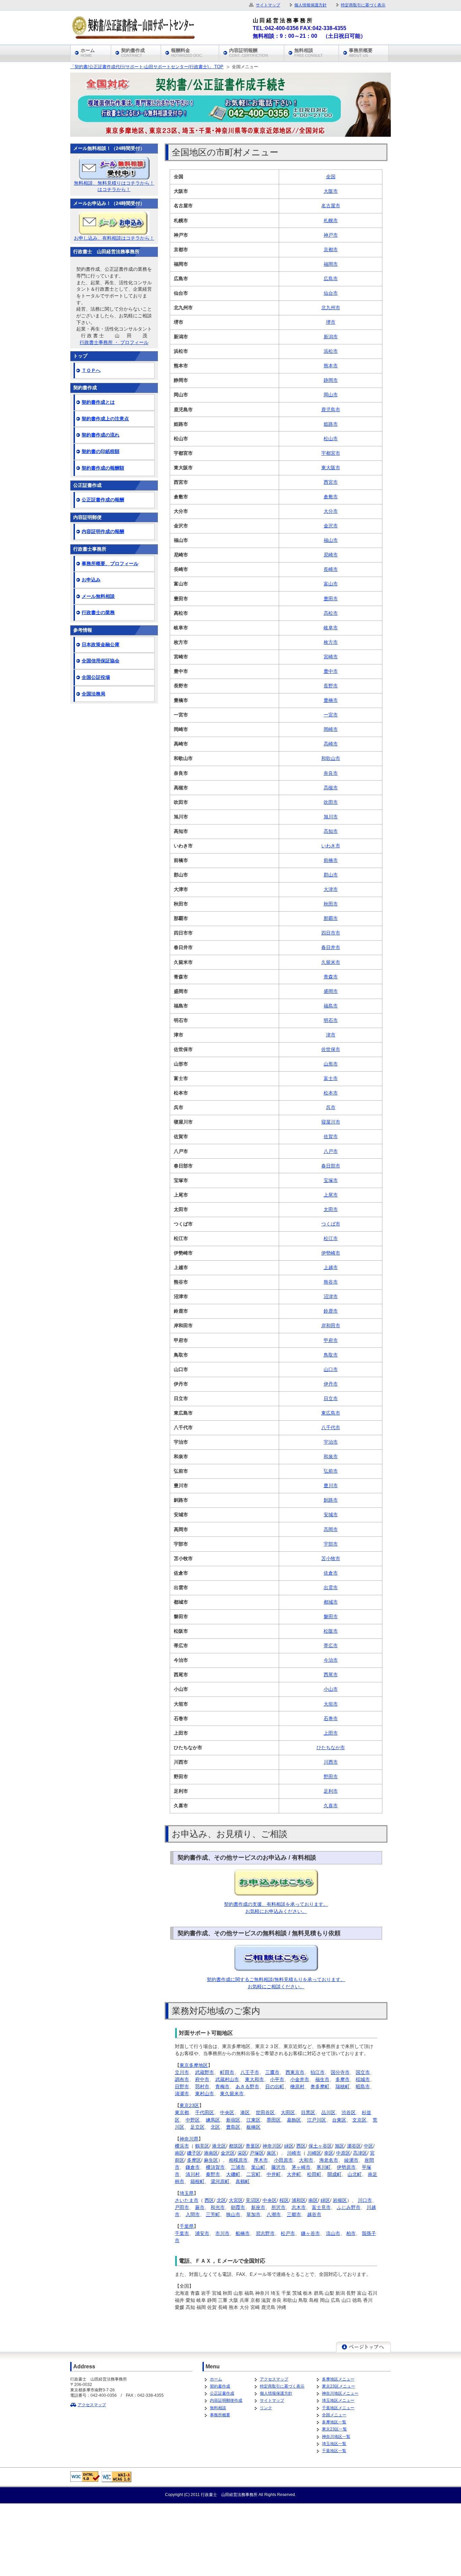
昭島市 (363, 2086)
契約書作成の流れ (101, 435)
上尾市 (331, 1195)
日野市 (182, 2086)
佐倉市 (331, 1573)
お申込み (91, 580)
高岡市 (331, 1529)
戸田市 (182, 2207)
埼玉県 (187, 2193)
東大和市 (254, 2079)
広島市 (331, 279)
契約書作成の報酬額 (103, 468)
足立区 (197, 2127)
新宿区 (233, 2120)
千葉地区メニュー (338, 2408)
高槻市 (331, 788)
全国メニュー (334, 2415)
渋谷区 (349, 2112)
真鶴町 (243, 2181)
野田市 (331, 1777)
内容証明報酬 (249, 53)
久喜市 (331, 1806)
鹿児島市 (331, 410)
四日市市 (331, 933)
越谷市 (314, 2214)
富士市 (331, 1078)
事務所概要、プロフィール (110, 563)
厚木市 (261, 2160)
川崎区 (314, 2153)
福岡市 (331, 264)
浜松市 (331, 351)
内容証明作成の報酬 (103, 531)
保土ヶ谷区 (320, 2146)
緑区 (289, 2146)
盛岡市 (331, 991)
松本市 (331, 1093)
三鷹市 (272, 2072)
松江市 (331, 1238)
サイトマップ (272, 2400)
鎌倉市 (193, 2167)
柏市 (351, 2233)
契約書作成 (220, 2386)
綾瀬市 (351, 2160)
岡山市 (331, 395)
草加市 (253, 2214)
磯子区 (194, 2153)
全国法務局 (93, 694)
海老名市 (329, 2160)
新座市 (258, 2207)
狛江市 (318, 2072)
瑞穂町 (343, 2086)
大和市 (306, 2160)
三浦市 (238, 2167)
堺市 (331, 322)
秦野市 (213, 2174)
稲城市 (363, 2079)
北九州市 (331, 308)
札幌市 (331, 220)
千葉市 (182, 2233)
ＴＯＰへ (91, 370)
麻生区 (211, 2160)
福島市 (331, 1006)
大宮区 (236, 2200)
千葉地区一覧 (334, 2451)
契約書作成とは (98, 402)
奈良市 (331, 773)
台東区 (339, 2120)
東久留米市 (232, 2094)
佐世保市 (331, 1049)
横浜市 (182, 2146)
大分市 (331, 511)
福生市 (322, 2079)
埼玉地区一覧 (334, 2443)
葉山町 (258, 2167)
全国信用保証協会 (101, 661)
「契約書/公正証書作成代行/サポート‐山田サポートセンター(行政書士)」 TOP (147, 67)
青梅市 (222, 2086)
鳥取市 (331, 1355)
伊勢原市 (346, 2167)
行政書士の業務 (98, 612)
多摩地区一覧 (334, 2422)
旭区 (340, 2146)
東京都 (182, 2112)
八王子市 (250, 2072)
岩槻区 (340, 2200)
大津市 (331, 889)
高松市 (331, 613)
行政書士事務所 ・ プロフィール (114, 342)
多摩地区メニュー (338, 2379)
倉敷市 (331, 497)
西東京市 (295, 2072)
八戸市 (331, 1151)
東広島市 (331, 1413)
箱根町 (197, 2181)
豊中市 (331, 671)
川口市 (365, 2200)
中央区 (227, 2112)
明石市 (331, 1020)
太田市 (331, 1209)
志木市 (299, 2207)
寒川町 (324, 2167)
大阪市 (331, 191)
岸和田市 (331, 1325)
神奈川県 (189, 2139)
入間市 (193, 2214)
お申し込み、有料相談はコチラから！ (114, 238)
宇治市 (331, 1442)
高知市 (331, 831)
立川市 (182, 2072)
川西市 (331, 1762)
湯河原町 (220, 2181)
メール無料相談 (98, 596)
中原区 (343, 2153)
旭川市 (331, 817)
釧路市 (331, 1500)
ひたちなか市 (331, 1747)
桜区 (284, 2200)
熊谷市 (331, 1282)
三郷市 (294, 2214)
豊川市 (331, 1486)
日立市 (331, 1398)
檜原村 (297, 2086)
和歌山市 (331, 758)
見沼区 (253, 2200)
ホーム (216, 2379)
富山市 (331, 584)
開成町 (334, 2174)
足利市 (331, 1791)
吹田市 (331, 802)
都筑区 (236, 2146)
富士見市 (321, 2207)
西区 (301, 2146)
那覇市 (331, 918)
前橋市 (331, 860)
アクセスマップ (92, 2405)
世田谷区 (265, 2112)
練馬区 (213, 2120)
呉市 (331, 1107)
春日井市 (331, 947)
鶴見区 (202, 2146)
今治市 (331, 1660)
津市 (331, 1035)
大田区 (288, 2112)
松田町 (314, 2174)
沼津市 (331, 1296)
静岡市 (331, 380)
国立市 (363, 2072)
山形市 (331, 1064)
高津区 (360, 2153)
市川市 (222, 2233)
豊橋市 (331, 700)
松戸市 (288, 2233)
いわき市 (331, 846)
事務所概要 (220, 2415)
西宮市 (331, 482)
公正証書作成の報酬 (103, 500)
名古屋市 (331, 206)
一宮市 (331, 715)
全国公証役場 (96, 677)
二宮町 (253, 2174)
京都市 (331, 249)
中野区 (193, 2120)
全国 (331, 177)
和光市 (218, 2207)
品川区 (328, 2112)
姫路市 (331, 424)
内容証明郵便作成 (226, 2400)
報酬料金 (187, 53)
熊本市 (331, 366)
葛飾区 (294, 2120)
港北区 (219, 2146)
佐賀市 (331, 1136)
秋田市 (331, 904)
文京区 (359, 2120)
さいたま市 (187, 2200)
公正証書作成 (222, 2393)
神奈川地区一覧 (336, 2436)
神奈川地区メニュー (340, 2393)
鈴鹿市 (331, 1311)
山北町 (355, 2174)
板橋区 (253, 2127)
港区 (245, 2112)
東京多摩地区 (194, 2065)
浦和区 (299, 2200)
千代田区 (205, 2112)
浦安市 (202, 2233)
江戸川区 (317, 2120)
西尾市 (331, 1675)
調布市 (182, 2079)
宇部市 (331, 1544)
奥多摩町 (320, 2086)
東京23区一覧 (334, 2429)
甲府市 (331, 1340)
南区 (180, 2153)
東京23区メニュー (338, 2386)
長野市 (331, 686)
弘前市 (331, 1471)
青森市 (331, 977)
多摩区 (194, 2160)
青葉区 (253, 2146)
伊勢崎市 (331, 1253)
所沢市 (278, 2207)
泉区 (271, 2153)
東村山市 (205, 2094)
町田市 (227, 2072)
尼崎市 (331, 555)
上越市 (331, 1267)
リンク (266, 2408)
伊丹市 (331, 1384)
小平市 (277, 2079)
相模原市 (238, 2160)
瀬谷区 (354, 2146)
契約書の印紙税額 (101, 451)
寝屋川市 (331, 1122)
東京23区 (189, 2105)
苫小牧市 (331, 1558)
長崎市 (331, 569)
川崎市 (294, 2153)
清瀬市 (182, 2094)
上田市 (331, 1733)
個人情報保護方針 (276, 2393)
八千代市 (331, 1427)
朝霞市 (238, 2207)
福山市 (331, 540)
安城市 (331, 1515)
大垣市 (331, 1704)
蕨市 (200, 2207)
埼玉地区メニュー (338, 2400)
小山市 (331, 1689)
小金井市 (300, 2079)
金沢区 (228, 2153)
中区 (369, 2146)
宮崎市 (331, 657)
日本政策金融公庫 (101, 645)
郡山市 (331, 875)
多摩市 (343, 2079)
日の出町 (275, 2086)
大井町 (294, 2174)
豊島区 (233, 2127)
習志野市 (265, 2233)
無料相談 (218, 2408)
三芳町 (213, 2214)
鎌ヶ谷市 (310, 2233)
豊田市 (331, 599)
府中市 (202, 2079)
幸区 (329, 2153)
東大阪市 (331, 468)
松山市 (331, 439)
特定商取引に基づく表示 (282, 2386)
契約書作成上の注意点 (105, 419)
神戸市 (331, 235)
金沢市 (331, 526)
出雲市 (331, 1587)
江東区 (253, 2120)
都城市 (331, 1602)
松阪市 (331, 1631)
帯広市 (331, 1646)
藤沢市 (278, 2167)
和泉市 (331, 1456)
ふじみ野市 (349, 2207)
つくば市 (331, 1224)
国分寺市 (340, 2072)
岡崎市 (331, 729)
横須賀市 (215, 2167)
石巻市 (331, 1718)
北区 (215, 2127)
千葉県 (187, 2226)
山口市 (331, 1369)
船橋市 (243, 2233)
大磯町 (233, 2174)
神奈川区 (272, 2146)
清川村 (193, 2174)
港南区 (211, 2153)
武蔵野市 (205, 2072)
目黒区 (308, 2112)
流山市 (333, 2233)
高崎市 (331, 744)
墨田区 (274, 2120)
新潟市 (331, 337)
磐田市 (331, 1616)
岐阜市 (331, 628)
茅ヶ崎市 (301, 2167)
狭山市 (233, 2214)
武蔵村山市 (227, 2079)
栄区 (242, 2153)
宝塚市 (331, 1180)
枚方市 (331, 642)
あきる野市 (247, 2086)
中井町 (274, 2174)
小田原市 (283, 2160)
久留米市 (331, 962)
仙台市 (331, 293)
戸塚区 (257, 2153)
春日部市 (331, 1166)
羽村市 (202, 2086)
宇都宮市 (331, 453)
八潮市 (274, 2214)
